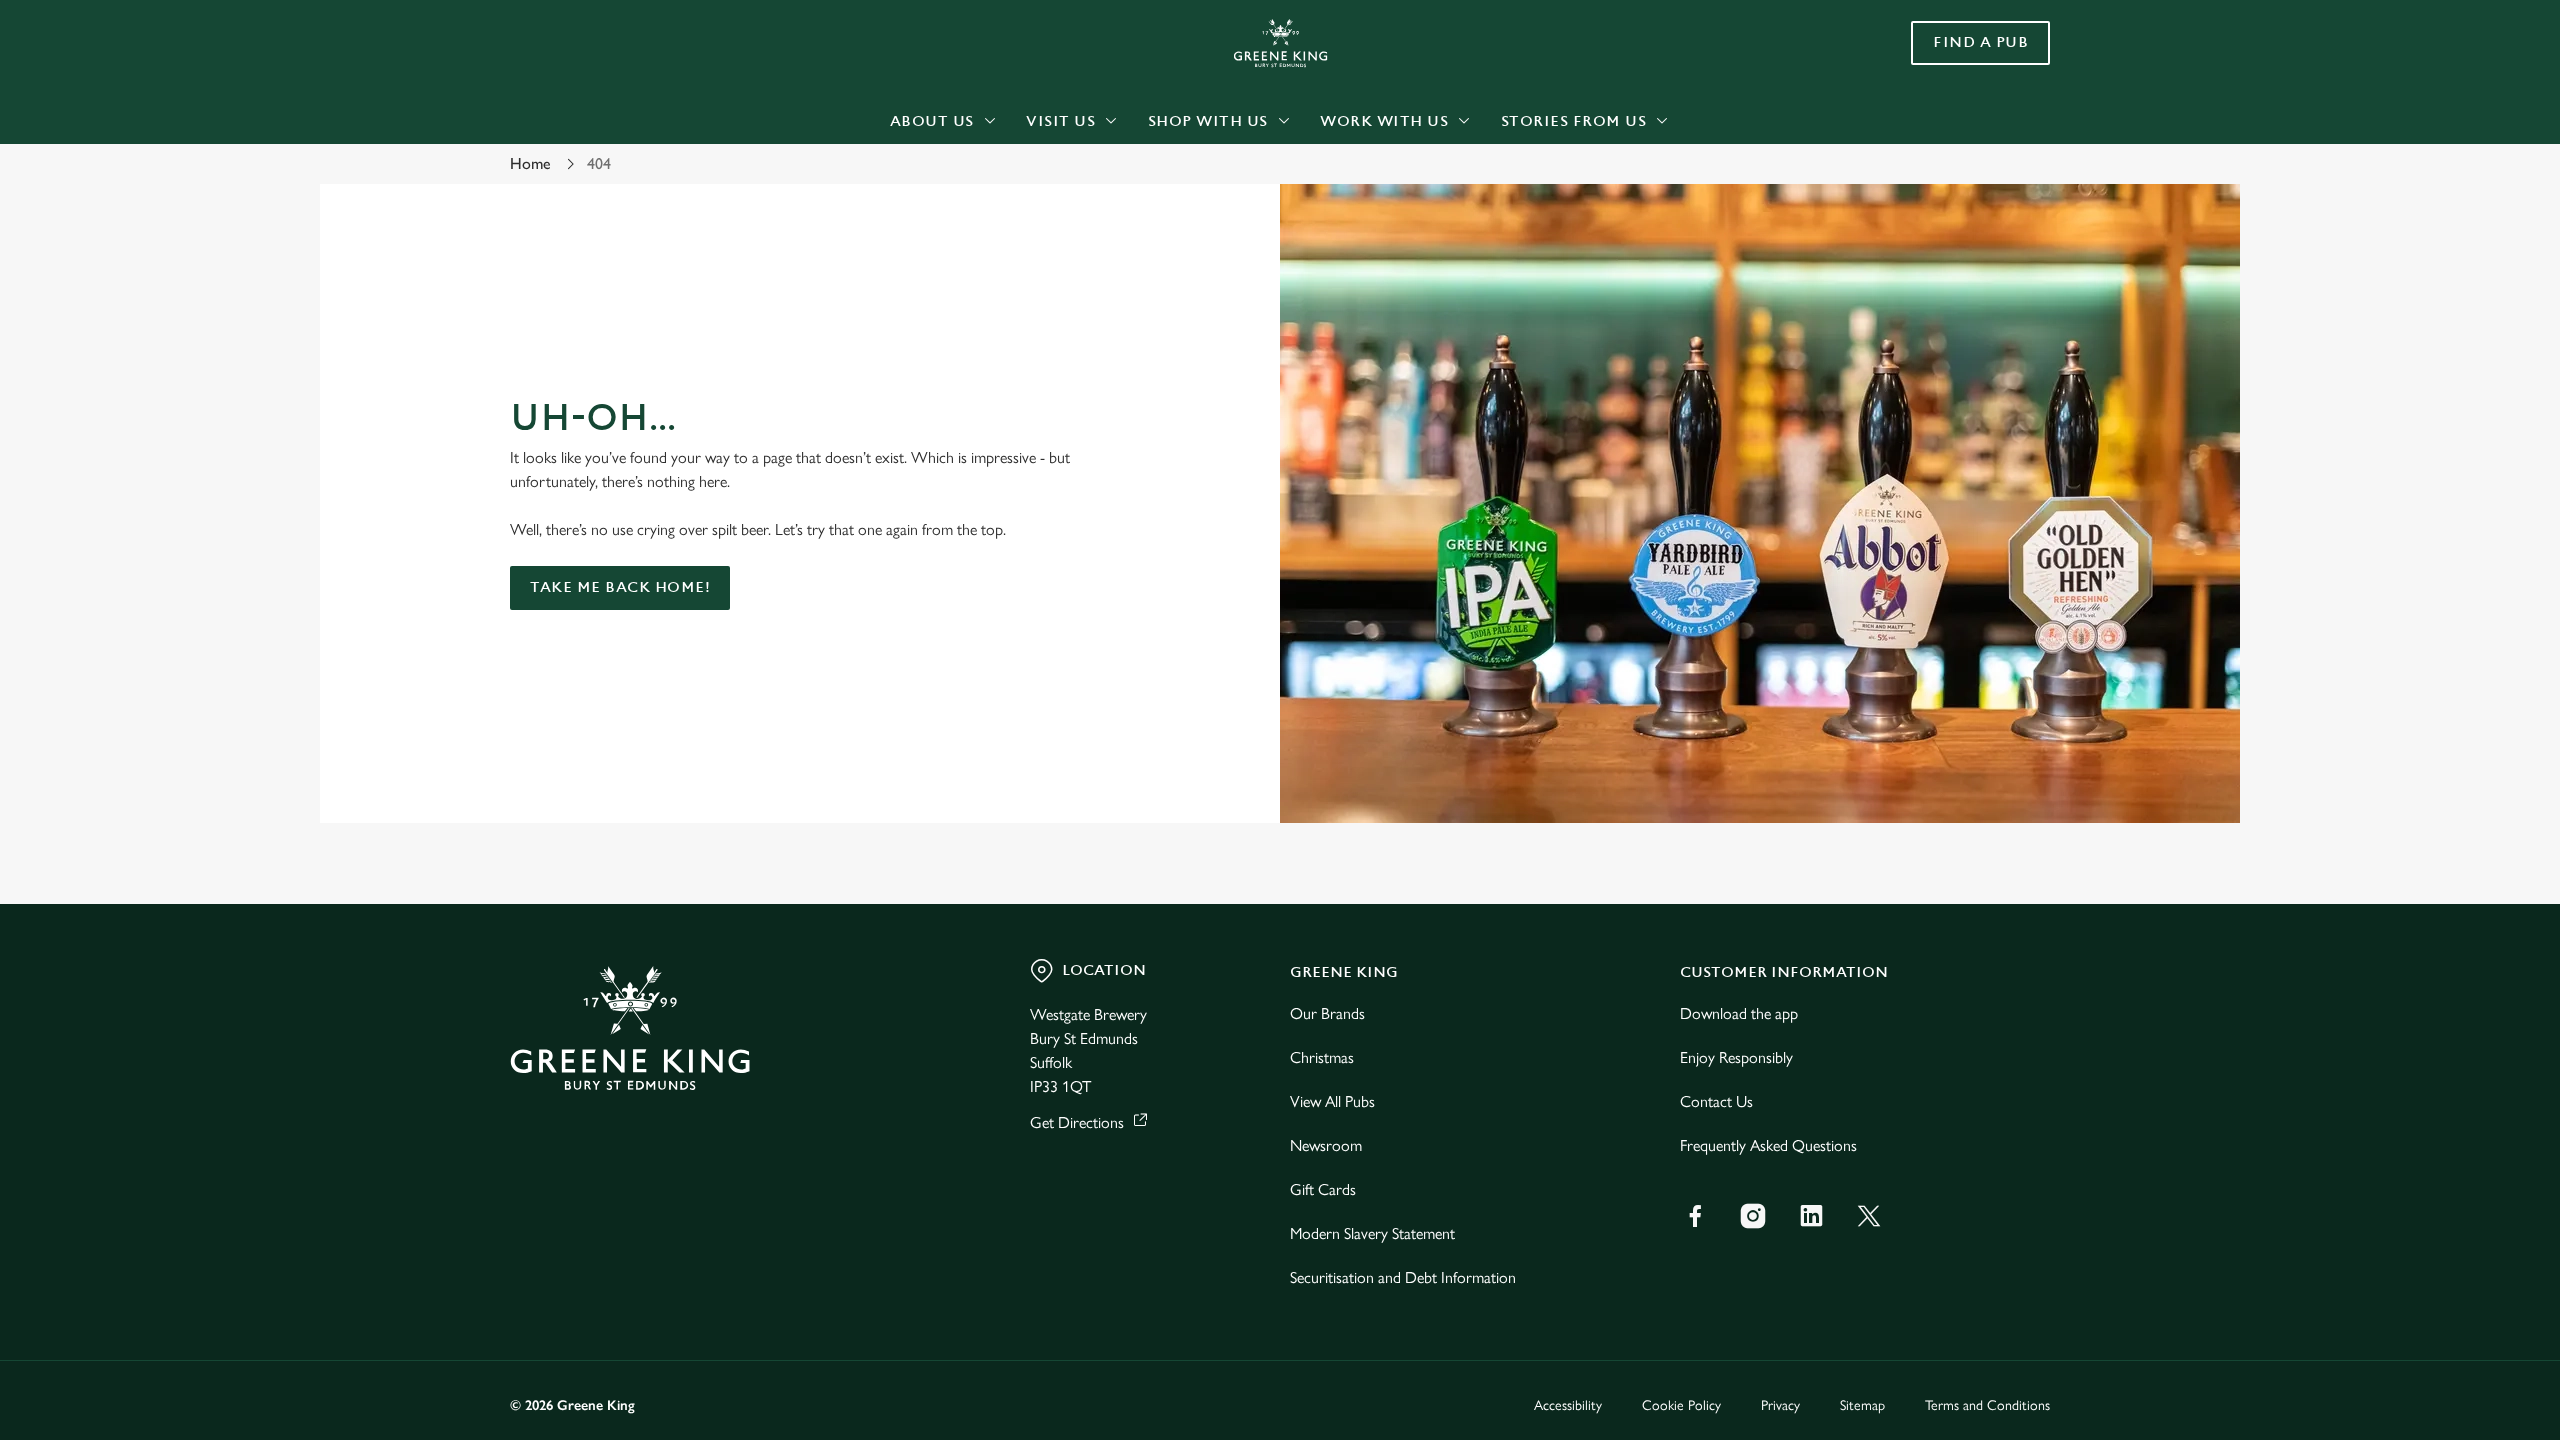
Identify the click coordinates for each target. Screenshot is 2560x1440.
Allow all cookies (1937, 52)
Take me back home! (620, 587)
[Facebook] (1695, 1216)
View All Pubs (1332, 1101)
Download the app (1739, 1013)
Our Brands (1327, 1013)
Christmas (1322, 1057)
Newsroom (1326, 1145)
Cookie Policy (1681, 1405)
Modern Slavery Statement (1372, 1233)
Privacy (1780, 1405)
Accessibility (1568, 1405)
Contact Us (1716, 1101)
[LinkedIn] (1811, 1216)
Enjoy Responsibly (1736, 1057)
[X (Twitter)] (1869, 1216)
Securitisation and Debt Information (1403, 1277)
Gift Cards (1323, 1189)
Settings (1481, 185)
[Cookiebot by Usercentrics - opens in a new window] (585, 186)
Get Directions (1077, 1122)
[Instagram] (1753, 1216)
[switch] (1030, 185)
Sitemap (1862, 1405)
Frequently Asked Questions (1768, 1145)
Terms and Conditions (1987, 1405)
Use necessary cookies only (1937, 118)
